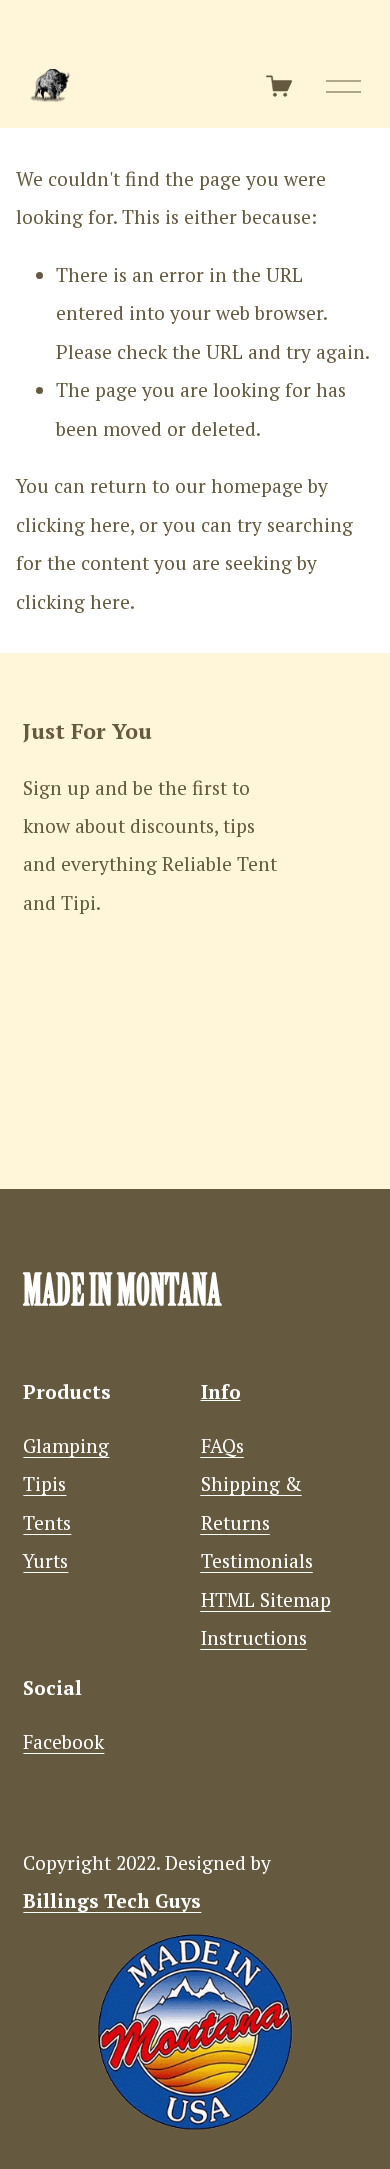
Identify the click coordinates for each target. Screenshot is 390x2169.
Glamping (66, 1446)
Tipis (44, 1484)
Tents (47, 1523)
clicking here (73, 525)
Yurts (45, 1561)
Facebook (63, 1742)
